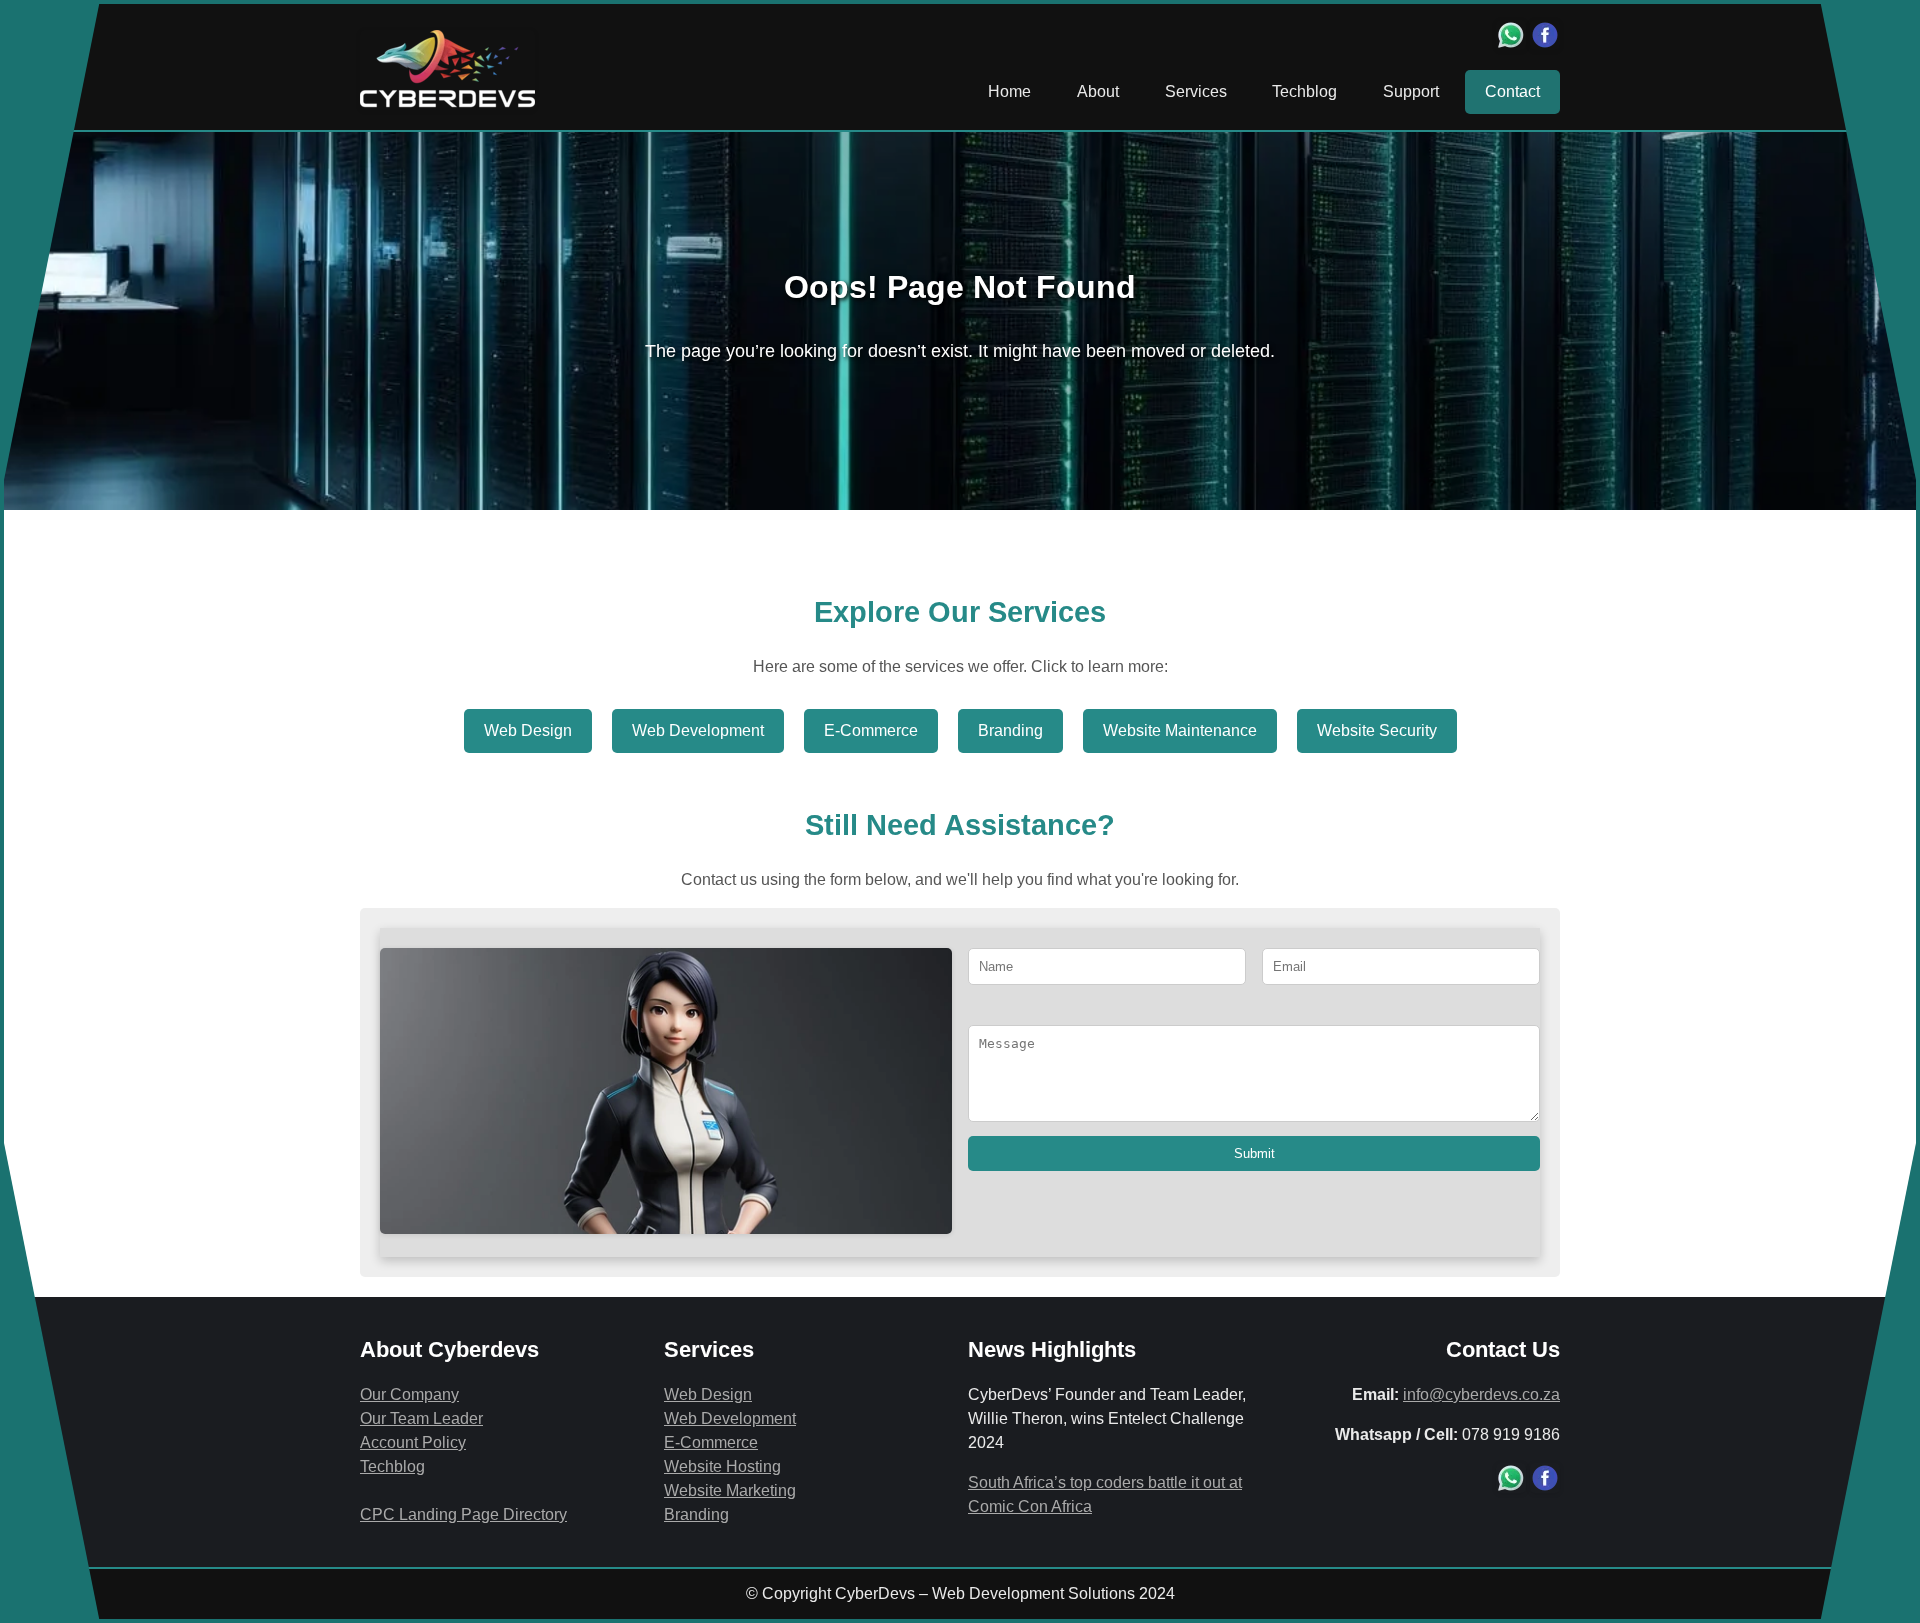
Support (1411, 91)
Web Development (698, 730)
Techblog (1304, 91)
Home (1009, 91)
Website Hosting (722, 1466)
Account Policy (413, 1442)
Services (1196, 91)
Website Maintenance (1180, 730)
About (1098, 91)
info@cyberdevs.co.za (1481, 1394)
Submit (1254, 1153)
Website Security (1377, 730)
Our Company (409, 1394)
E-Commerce (871, 730)
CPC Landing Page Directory (463, 1514)
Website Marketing (730, 1490)
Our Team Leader (421, 1418)
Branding (1010, 730)
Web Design (528, 730)
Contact (1512, 91)
